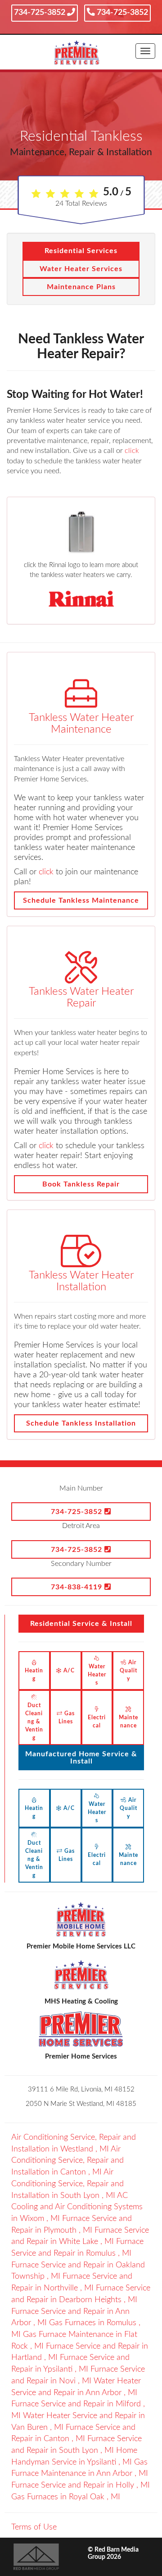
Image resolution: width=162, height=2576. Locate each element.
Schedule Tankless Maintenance (81, 900)
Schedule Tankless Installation (81, 1423)
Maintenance (128, 1722)
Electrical (97, 1722)
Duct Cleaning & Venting (34, 1722)
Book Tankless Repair (81, 1184)
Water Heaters (97, 1675)
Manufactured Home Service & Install (81, 1758)
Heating (34, 1675)
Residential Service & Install (81, 1624)
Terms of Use (34, 2527)
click (132, 451)
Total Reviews (81, 203)
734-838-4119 (78, 1587)
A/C (68, 1671)
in (67, 2161)
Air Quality (128, 1671)
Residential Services (81, 251)
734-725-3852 (40, 13)
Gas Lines (67, 1717)
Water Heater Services (81, 269)
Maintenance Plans (81, 287)
